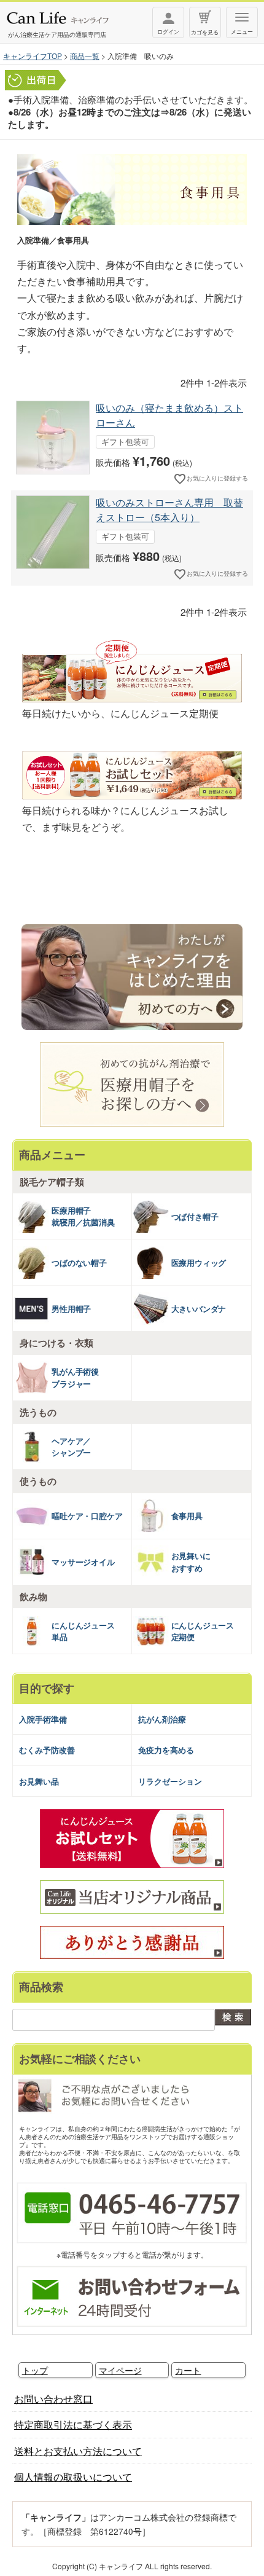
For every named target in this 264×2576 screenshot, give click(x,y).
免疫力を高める (166, 1750)
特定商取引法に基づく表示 (73, 2425)
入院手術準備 (43, 1719)
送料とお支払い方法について (78, 2451)
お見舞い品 (39, 1781)
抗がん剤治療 (162, 1719)
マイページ (120, 2370)
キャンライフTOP (33, 56)
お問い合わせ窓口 (53, 2399)
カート (188, 2370)
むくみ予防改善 (47, 1750)
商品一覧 (85, 56)
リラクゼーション (170, 1781)
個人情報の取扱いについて (73, 2477)
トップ (35, 2370)
